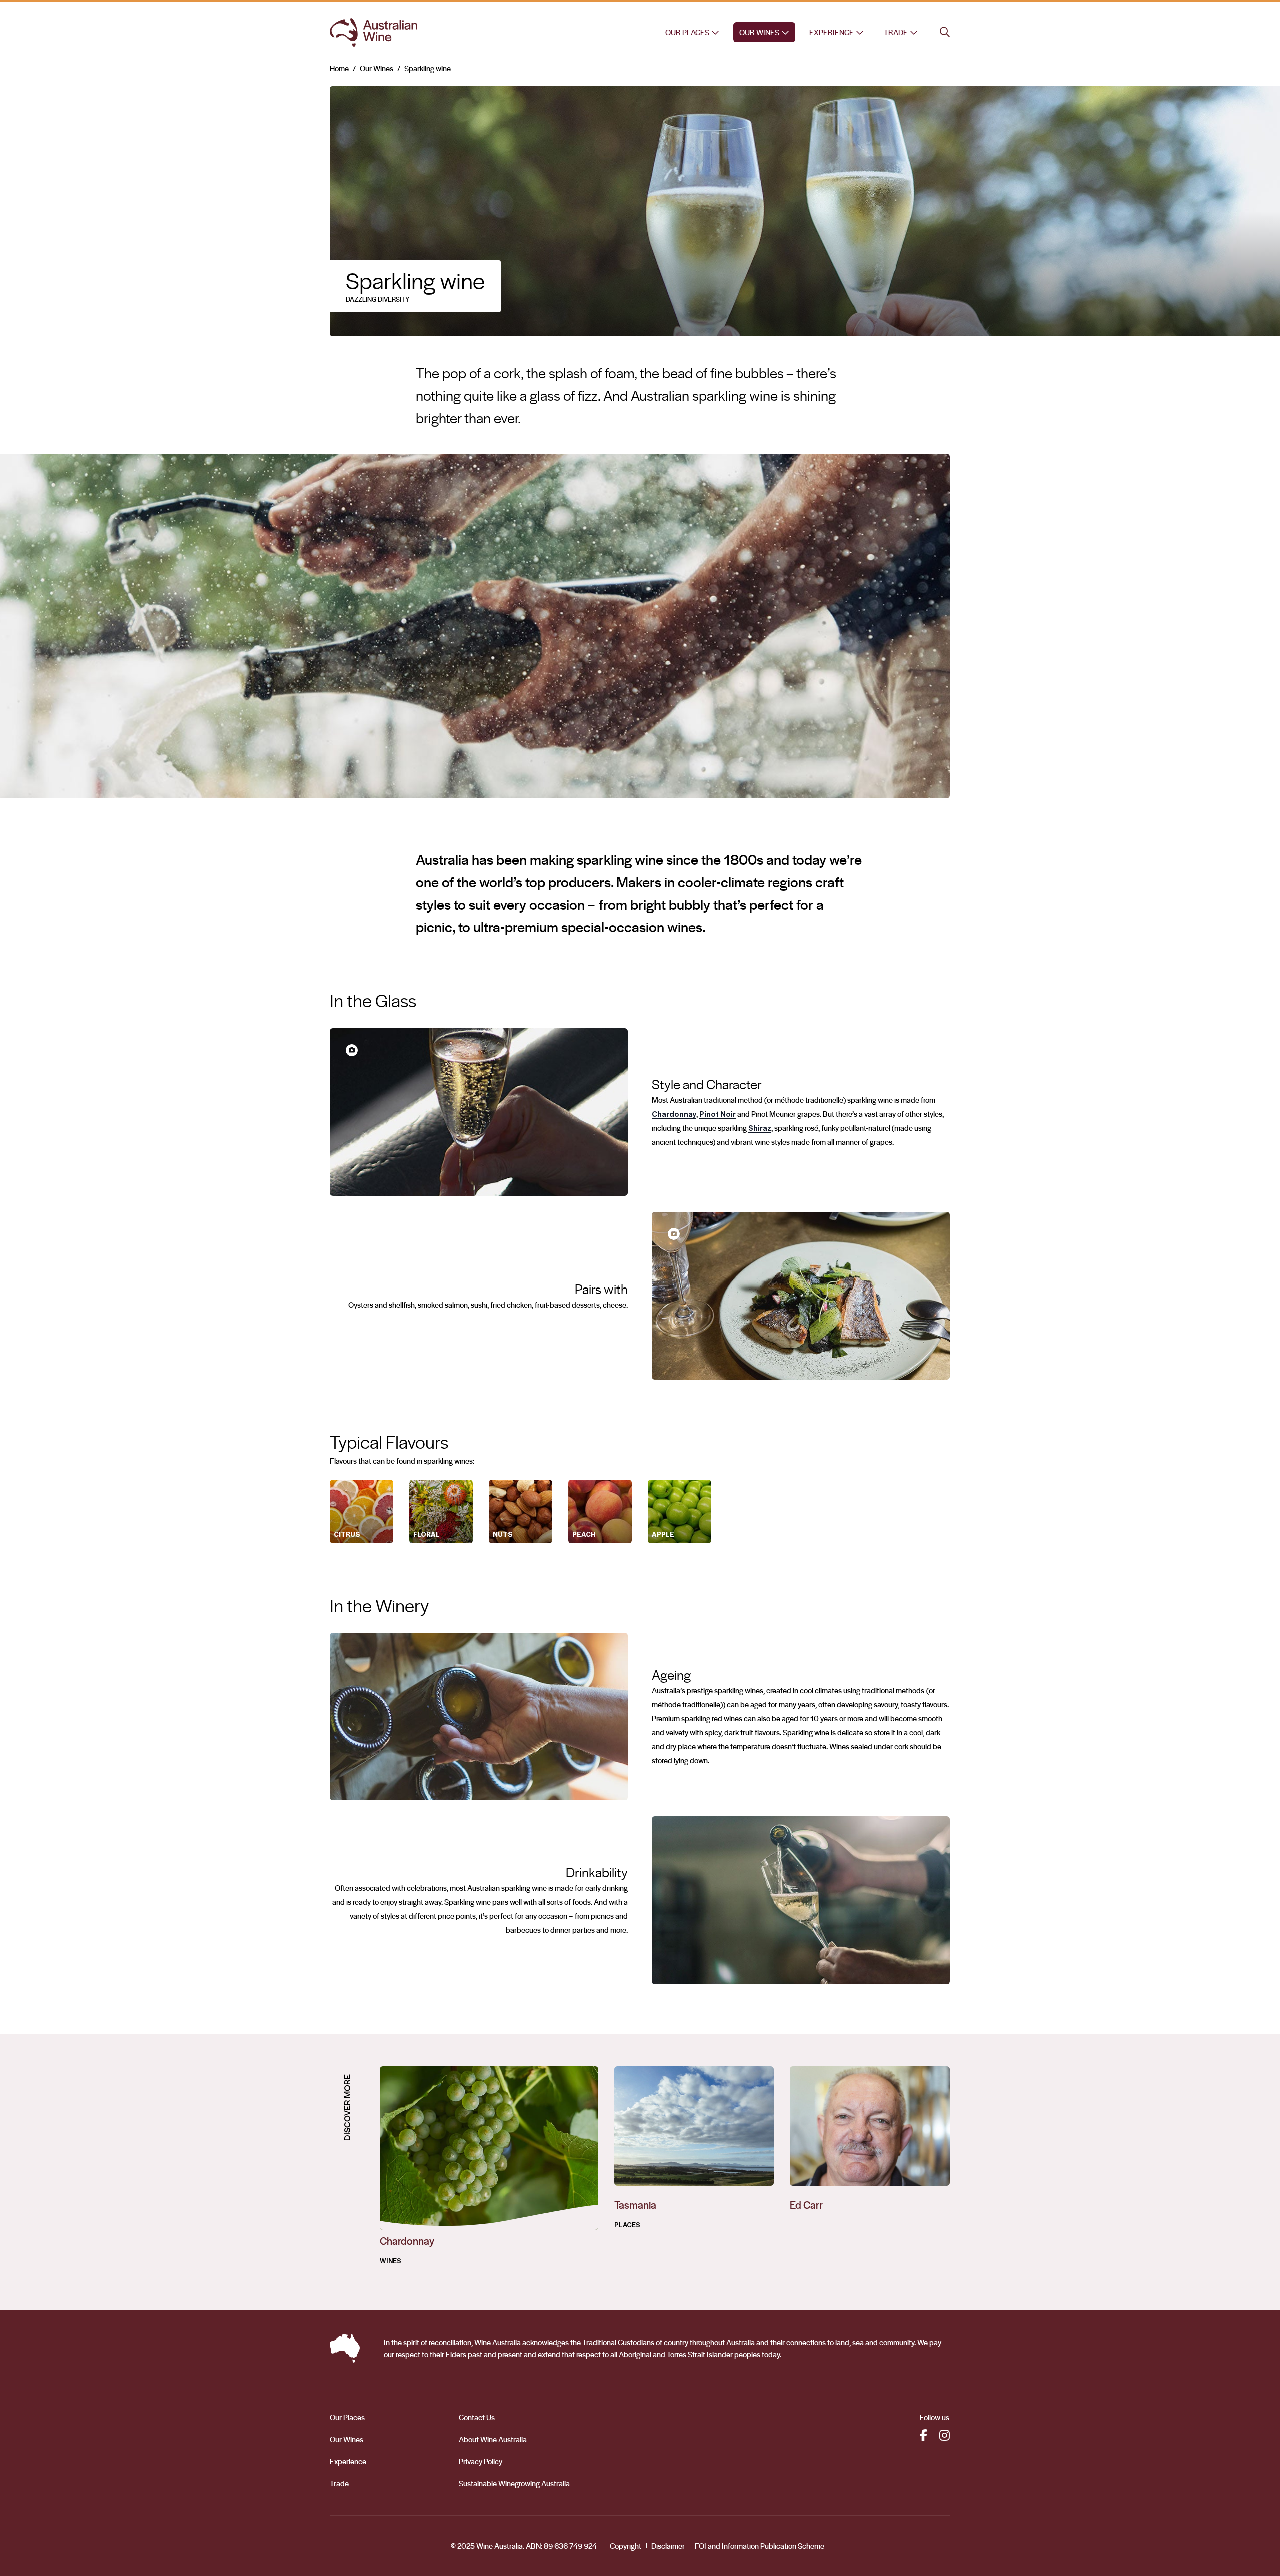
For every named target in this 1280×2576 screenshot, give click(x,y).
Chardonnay (674, 1114)
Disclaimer (668, 2546)
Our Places (687, 32)
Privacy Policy (481, 2461)
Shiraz (760, 1128)
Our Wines (759, 32)
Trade (896, 32)
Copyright (626, 2546)
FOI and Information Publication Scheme (760, 2546)
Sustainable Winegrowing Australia (514, 2483)
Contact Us (477, 2417)
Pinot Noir (718, 1114)
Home (339, 68)
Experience (832, 32)
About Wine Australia (493, 2439)
